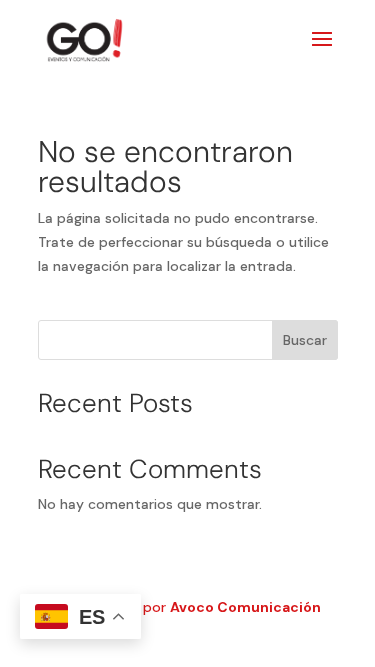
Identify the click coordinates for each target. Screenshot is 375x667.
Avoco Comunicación (245, 607)
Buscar (305, 340)
